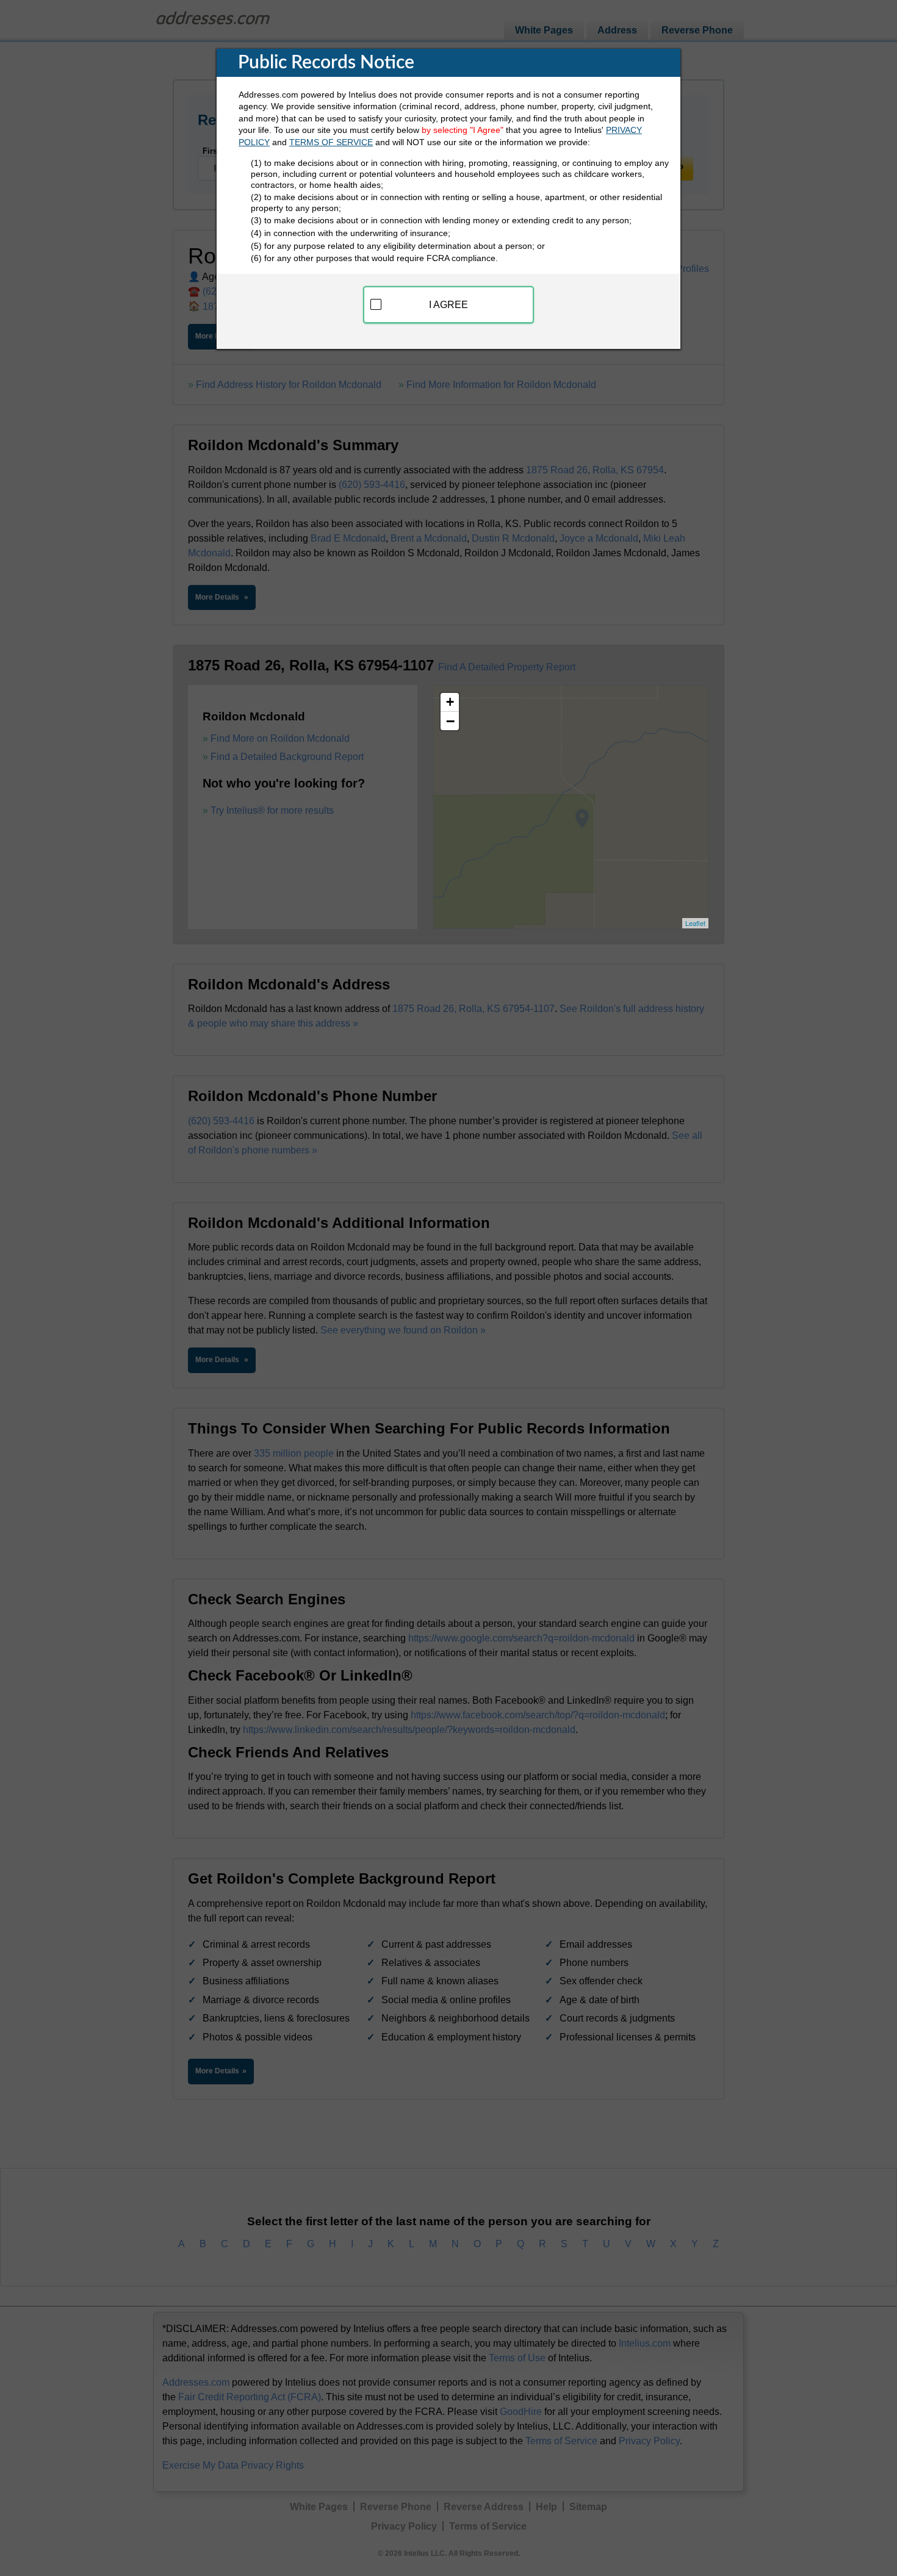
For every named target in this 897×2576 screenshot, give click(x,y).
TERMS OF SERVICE (331, 142)
